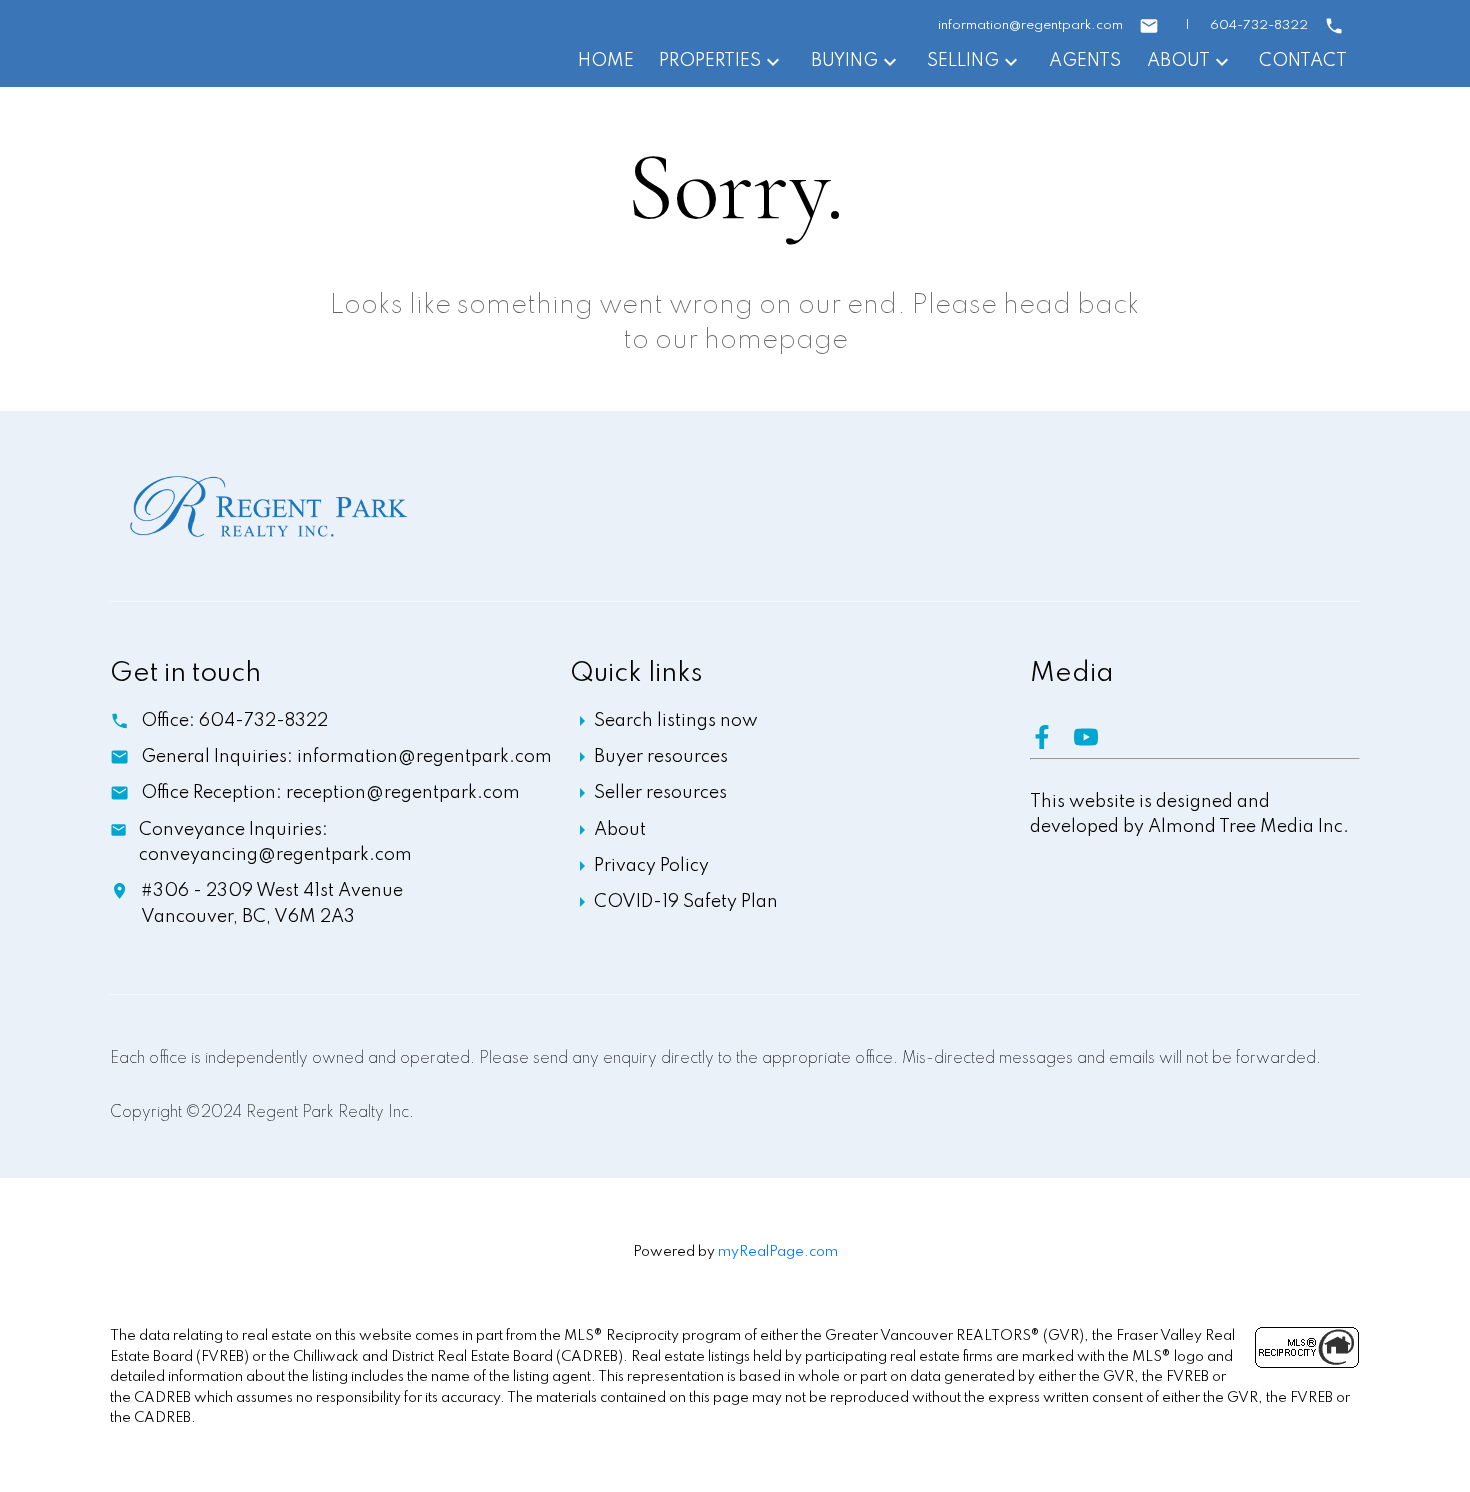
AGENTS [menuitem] (1085, 61)
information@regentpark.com (1030, 25)
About (620, 830)
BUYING (844, 61)
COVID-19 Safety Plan (686, 902)
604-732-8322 (1259, 25)
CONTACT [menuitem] (1303, 61)
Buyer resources (661, 757)
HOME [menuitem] (606, 61)
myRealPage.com (778, 1252)
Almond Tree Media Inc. (1248, 827)
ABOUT (1178, 61)
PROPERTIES (710, 61)
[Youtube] (1094, 744)
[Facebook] (1052, 744)
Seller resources (660, 793)
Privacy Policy (651, 866)
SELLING (963, 61)
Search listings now (676, 721)
